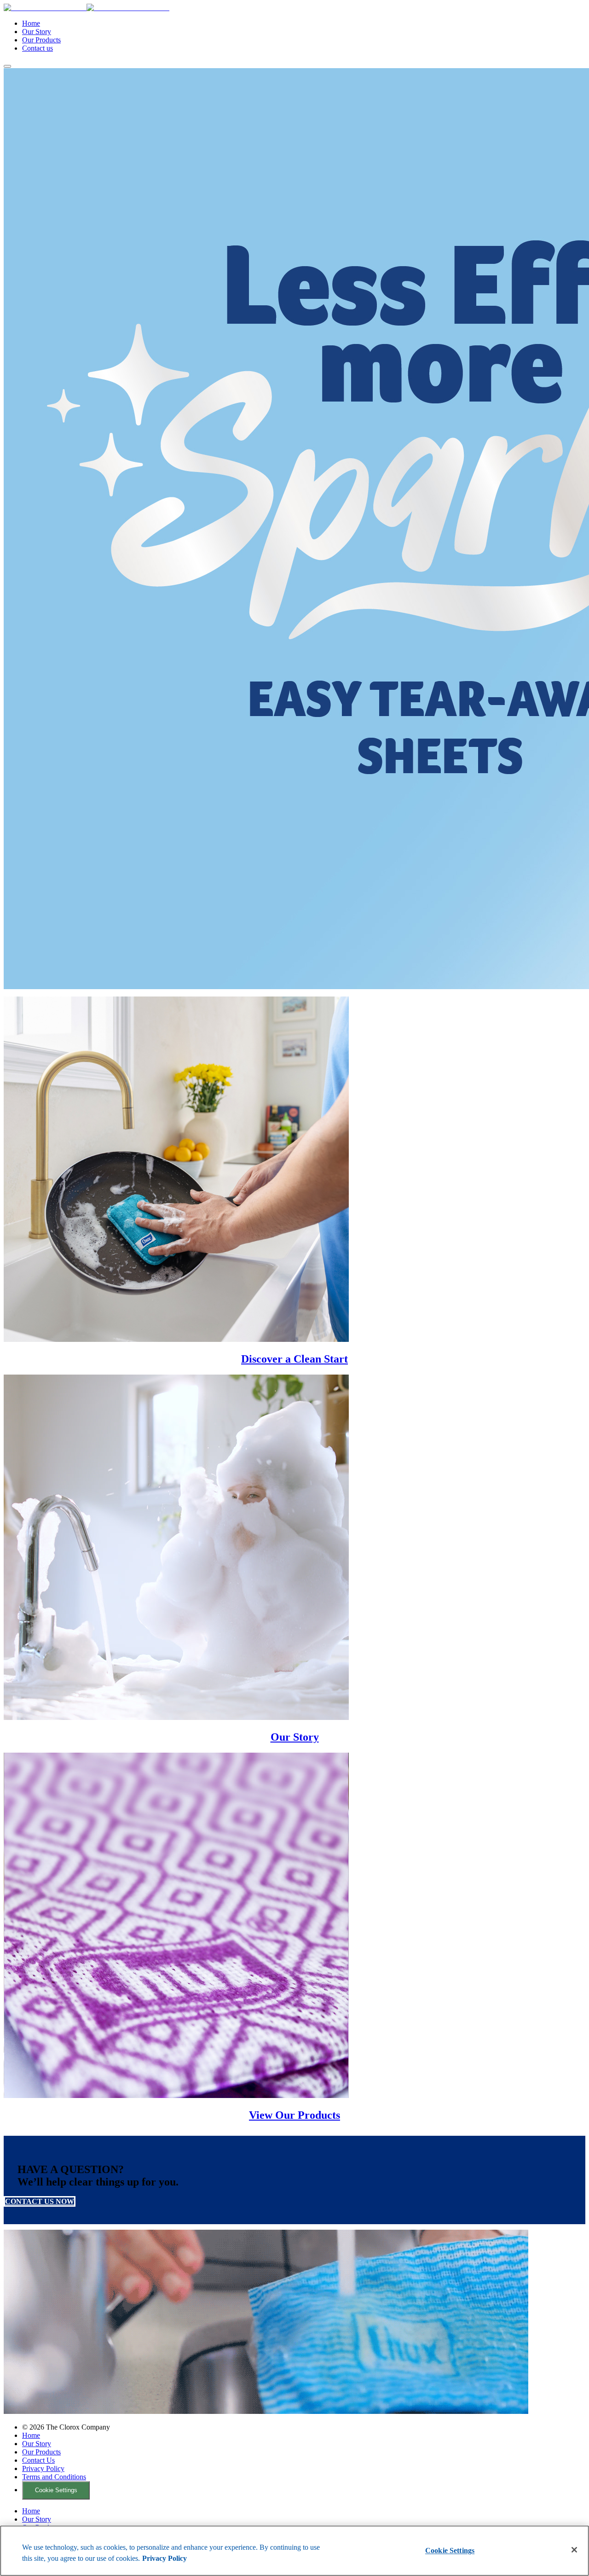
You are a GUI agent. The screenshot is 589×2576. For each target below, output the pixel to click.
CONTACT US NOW (40, 2201)
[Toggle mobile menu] (7, 66)
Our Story (37, 32)
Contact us (38, 48)
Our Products (41, 40)
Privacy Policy (43, 2468)
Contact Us (38, 2460)
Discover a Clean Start (294, 1359)
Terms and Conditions (54, 2477)
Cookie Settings (56, 2490)
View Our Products (294, 2115)
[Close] (574, 2550)
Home (31, 23)
